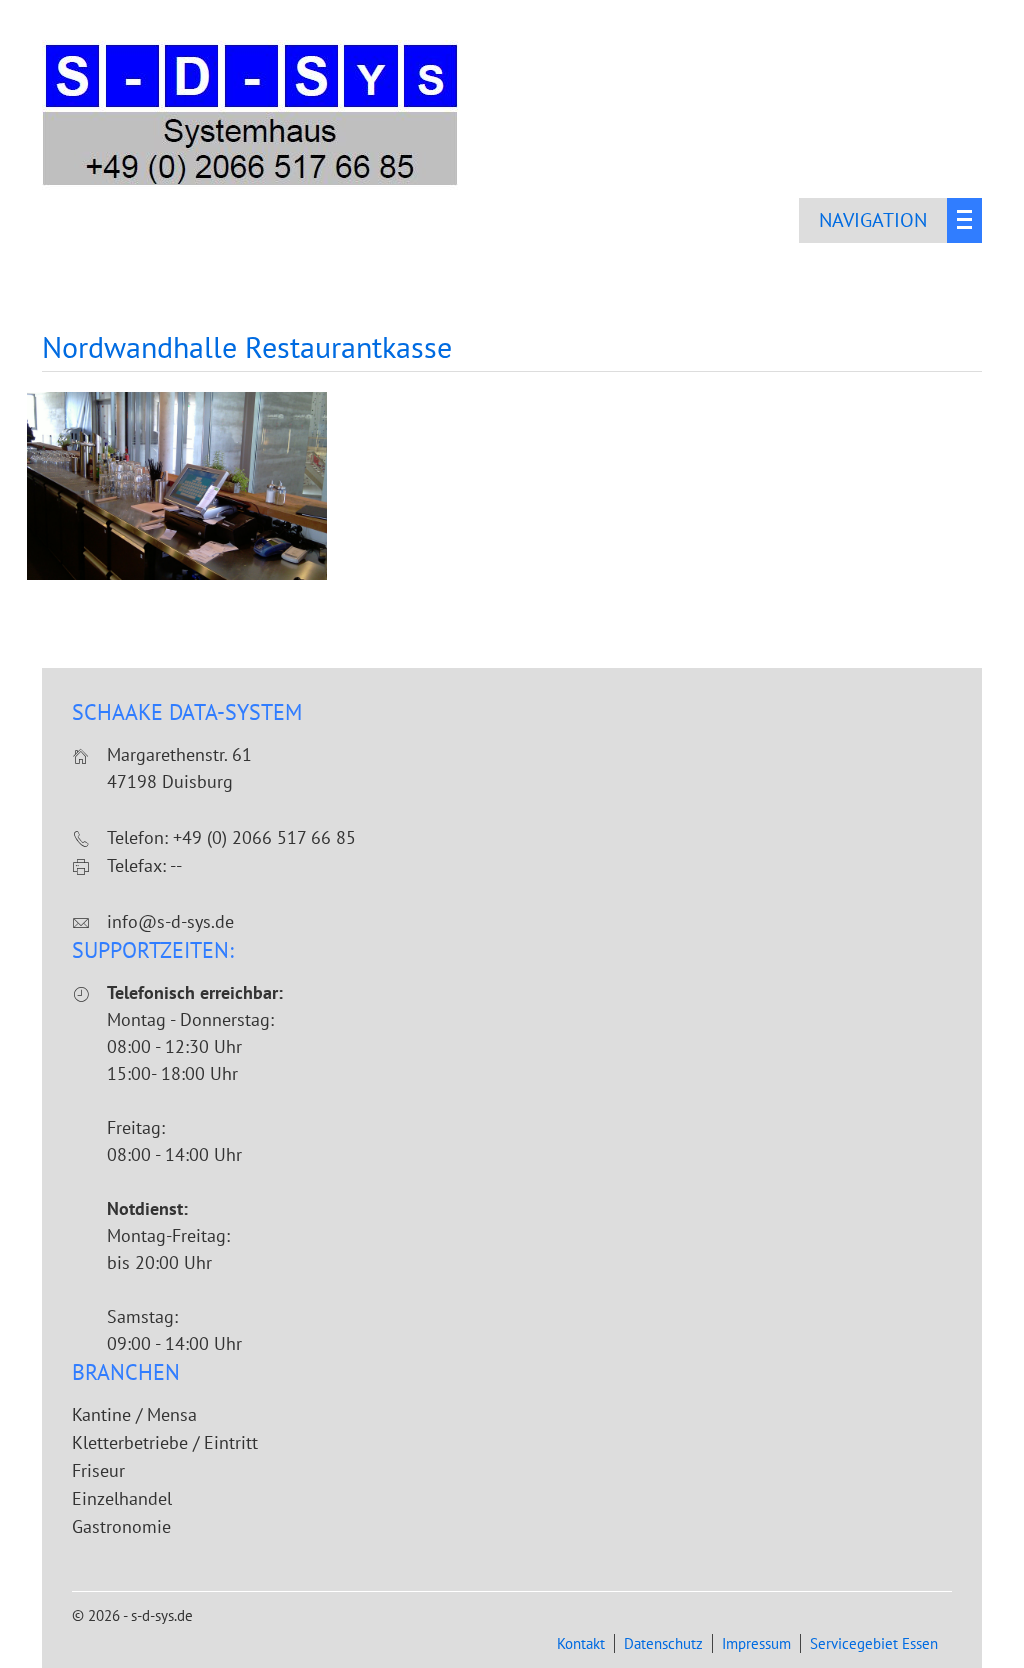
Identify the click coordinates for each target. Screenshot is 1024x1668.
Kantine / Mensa (134, 1414)
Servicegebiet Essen (874, 1643)
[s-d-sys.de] (252, 183)
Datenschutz (663, 1643)
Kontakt (581, 1643)
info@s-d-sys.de (170, 921)
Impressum (756, 1643)
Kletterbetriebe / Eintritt (165, 1442)
